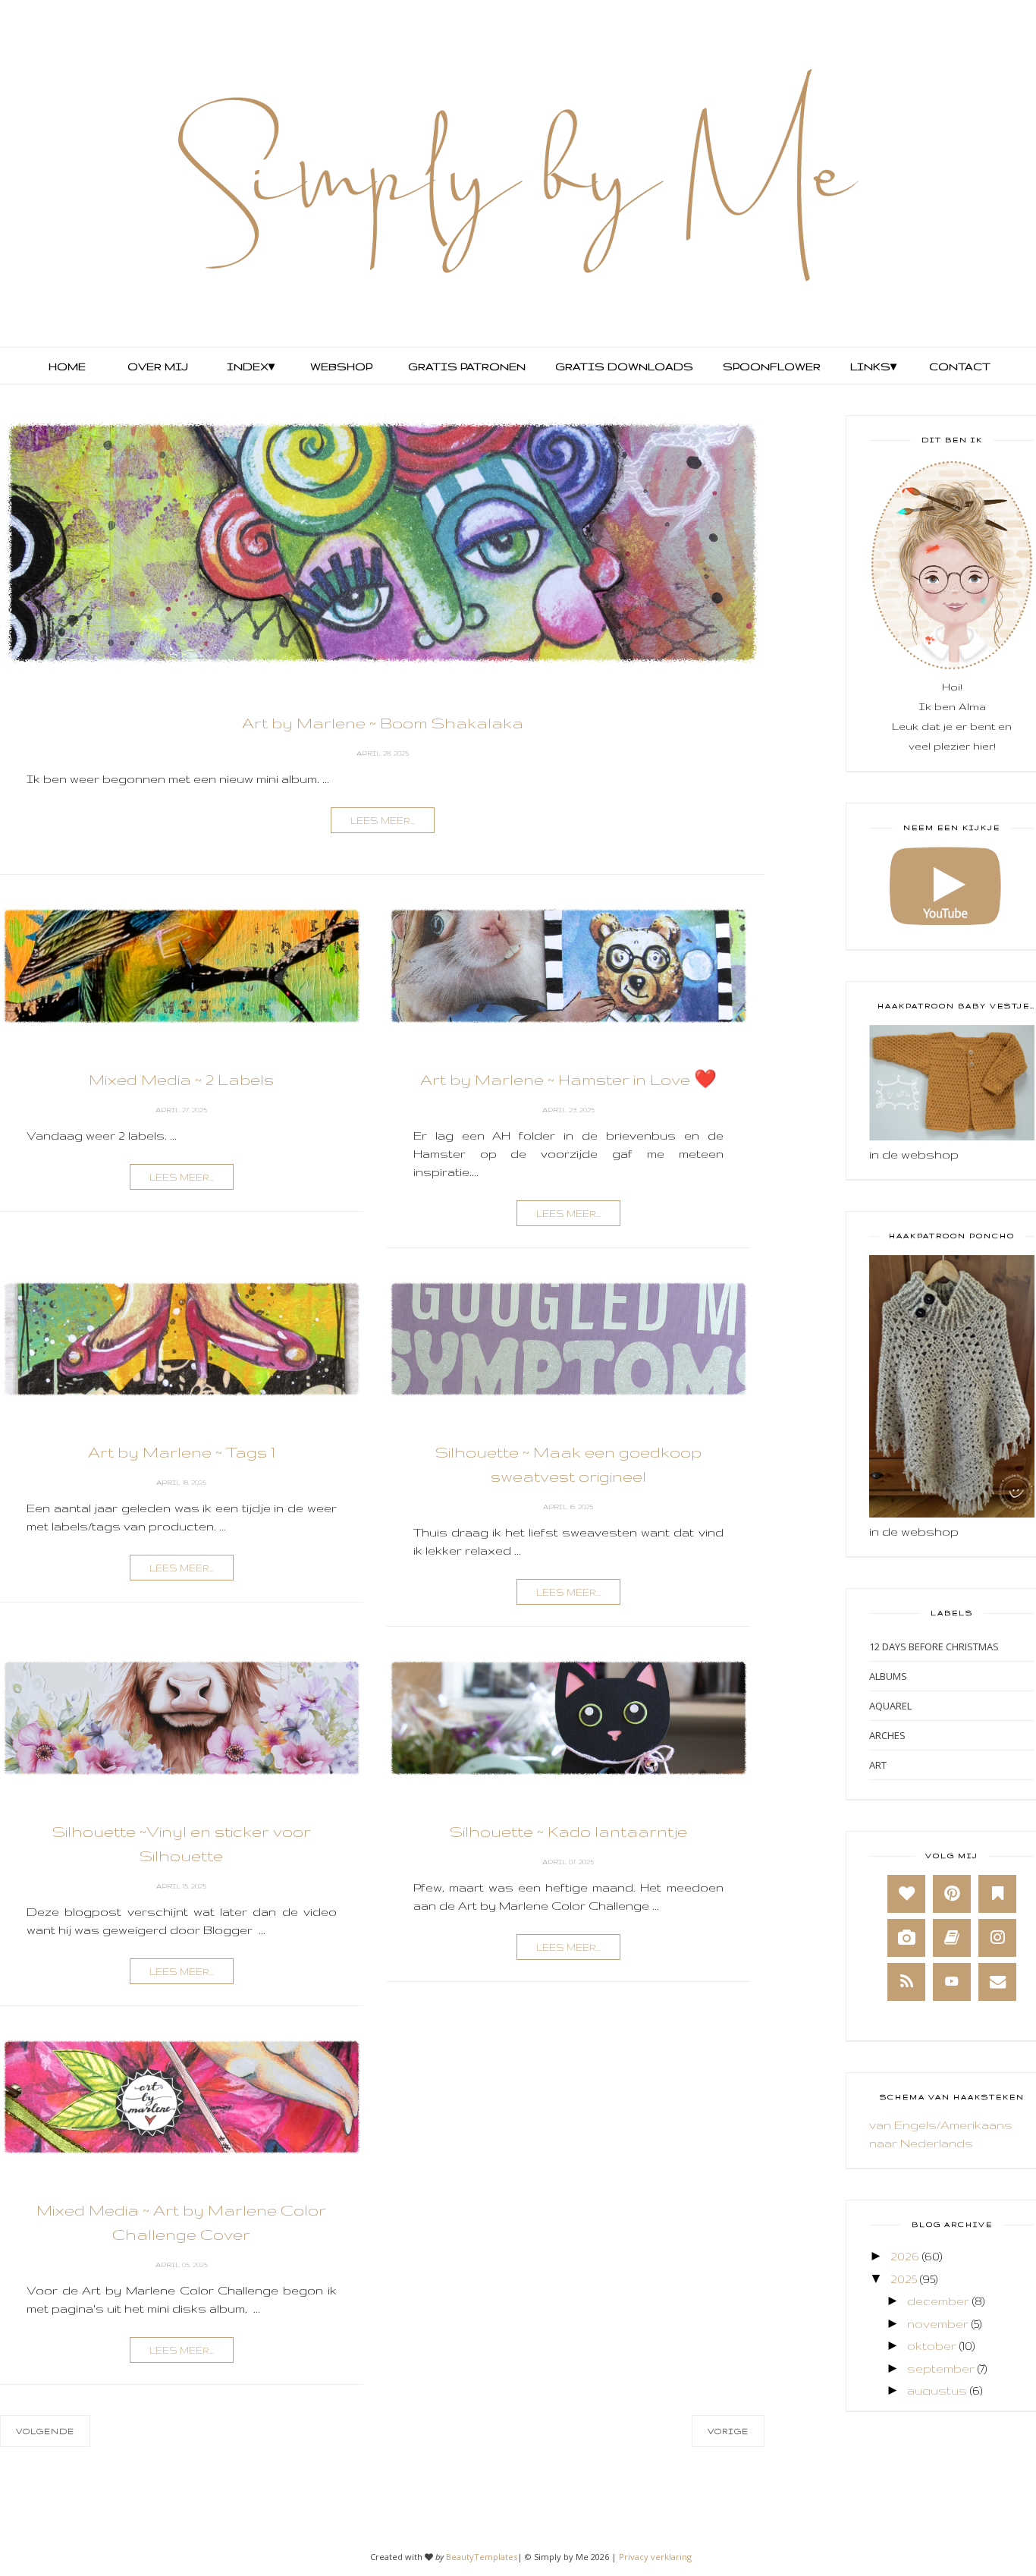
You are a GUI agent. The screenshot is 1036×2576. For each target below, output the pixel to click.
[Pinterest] (952, 1894)
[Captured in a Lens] (906, 1938)
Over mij (158, 366)
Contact (960, 366)
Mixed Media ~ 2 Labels (181, 1079)
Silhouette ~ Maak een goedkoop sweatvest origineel (568, 1464)
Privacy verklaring (655, 2557)
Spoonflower (770, 366)
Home (67, 366)
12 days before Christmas (934, 1647)
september (941, 2368)
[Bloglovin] (906, 1894)
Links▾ (873, 366)
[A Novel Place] (997, 1894)
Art (878, 1765)
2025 (904, 2279)
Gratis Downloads (623, 366)
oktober (932, 2346)
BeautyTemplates (482, 2557)
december (938, 2301)
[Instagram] (997, 1938)
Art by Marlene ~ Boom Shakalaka (383, 723)
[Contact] (997, 1982)
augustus (937, 2390)
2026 (905, 2256)
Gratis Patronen (465, 366)
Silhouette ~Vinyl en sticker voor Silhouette (182, 1843)
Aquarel (890, 1706)
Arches (887, 1735)
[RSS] (906, 1982)
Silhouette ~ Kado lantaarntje (568, 1831)
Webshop (341, 366)
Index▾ (251, 366)
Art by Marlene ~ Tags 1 (182, 1452)
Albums (888, 1676)
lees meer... (383, 821)
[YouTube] (952, 1982)
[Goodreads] (952, 1938)
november (938, 2324)
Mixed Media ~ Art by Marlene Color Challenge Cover (181, 2222)
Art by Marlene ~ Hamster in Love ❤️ (568, 1079)
